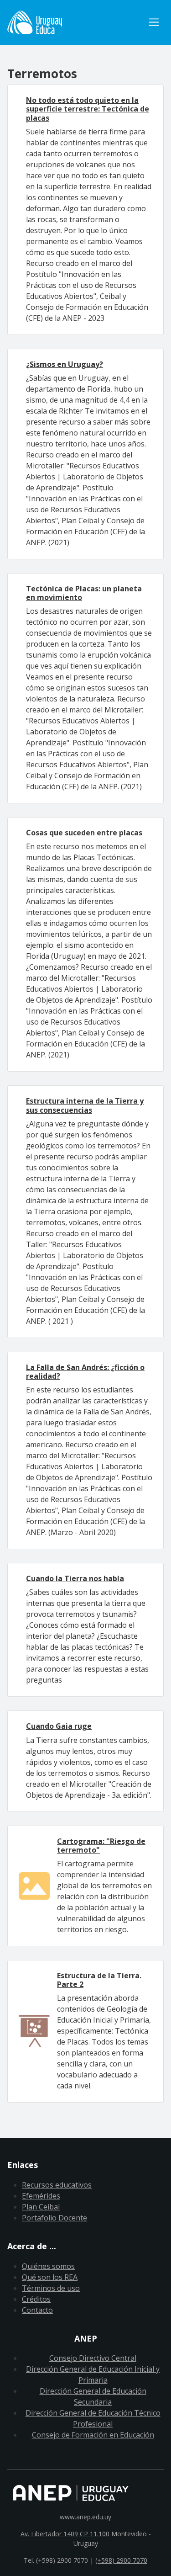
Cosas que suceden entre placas (84, 833)
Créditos (36, 2299)
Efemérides (41, 2196)
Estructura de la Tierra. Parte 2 (99, 1980)
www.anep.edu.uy (85, 2517)
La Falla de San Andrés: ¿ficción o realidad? (85, 1372)
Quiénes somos (48, 2266)
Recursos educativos (57, 2185)
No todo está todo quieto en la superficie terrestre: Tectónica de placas (88, 109)
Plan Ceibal (41, 2207)
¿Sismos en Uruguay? (65, 364)
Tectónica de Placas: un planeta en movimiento (84, 593)
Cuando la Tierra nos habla (75, 1578)
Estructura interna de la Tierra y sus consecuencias (85, 1105)
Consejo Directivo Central (93, 2358)
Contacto (37, 2310)
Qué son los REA (50, 2277)
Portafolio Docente (54, 2218)
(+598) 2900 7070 (121, 2560)
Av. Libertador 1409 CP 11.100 (65, 2534)
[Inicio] (76, 22)
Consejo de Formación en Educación (93, 2435)
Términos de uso (51, 2288)
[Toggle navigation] (154, 22)
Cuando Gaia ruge (59, 1726)
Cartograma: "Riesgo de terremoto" (101, 1846)
